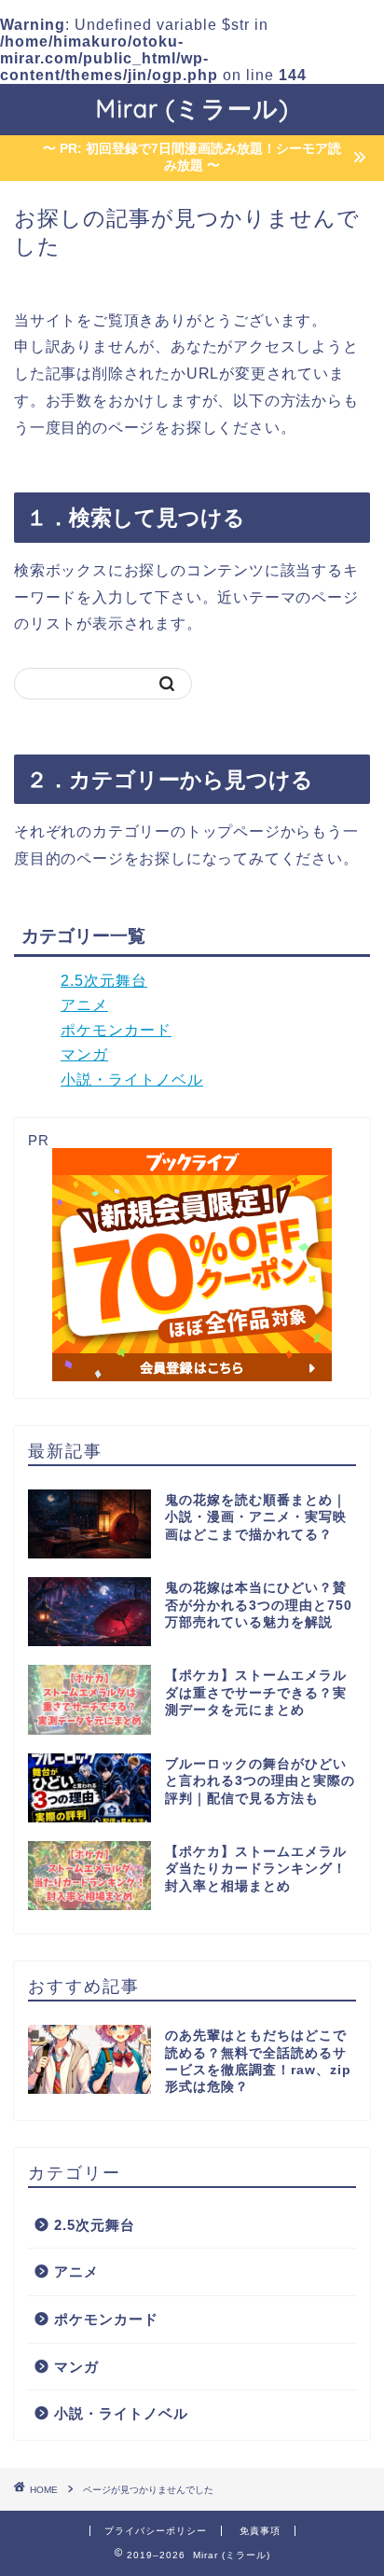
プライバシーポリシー (156, 2531)
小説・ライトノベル (132, 1080)
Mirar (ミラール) (192, 108)
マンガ (84, 1054)
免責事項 (260, 2531)
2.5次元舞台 (104, 981)
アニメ (84, 1005)
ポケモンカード (116, 1030)
